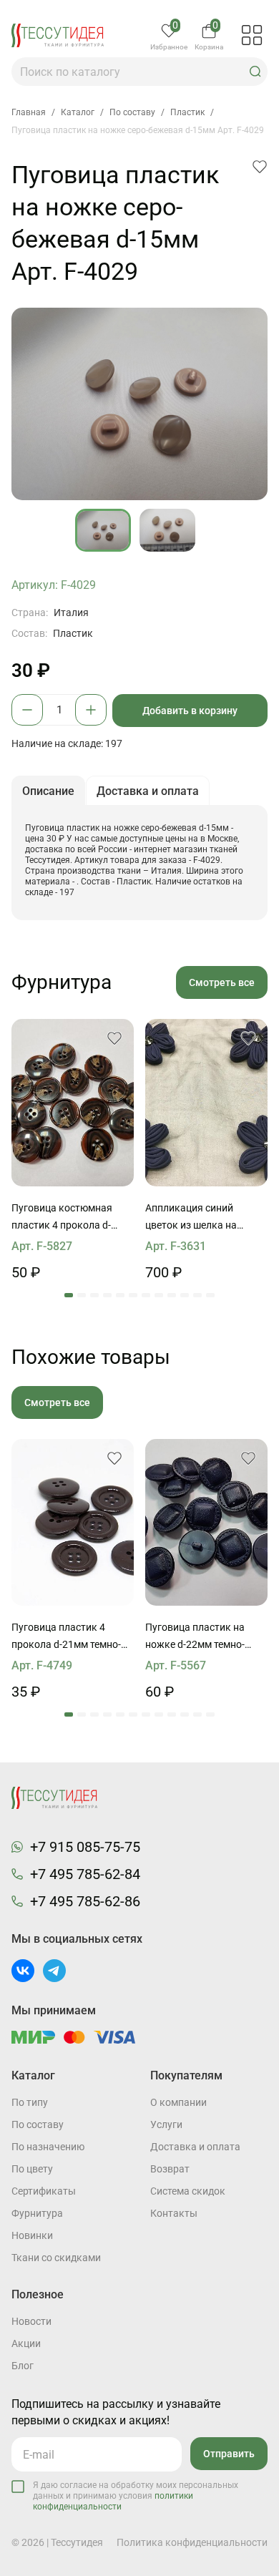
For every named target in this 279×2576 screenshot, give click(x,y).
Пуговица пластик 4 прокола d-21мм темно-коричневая (66, 1637)
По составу (38, 2124)
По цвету (32, 2169)
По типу (30, 2102)
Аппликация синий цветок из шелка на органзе (191, 1218)
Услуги (166, 2124)
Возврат (170, 2169)
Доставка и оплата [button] (148, 791)
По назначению (48, 2147)
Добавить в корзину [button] (190, 711)
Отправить (229, 2454)
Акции (26, 2343)
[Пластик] (73, 1103)
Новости (31, 2321)
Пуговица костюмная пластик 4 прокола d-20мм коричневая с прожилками (62, 1218)
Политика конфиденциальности (192, 2542)
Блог (23, 2366)
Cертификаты (44, 2191)
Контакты (174, 2213)
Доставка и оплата (195, 2147)
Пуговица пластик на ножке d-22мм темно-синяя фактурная (195, 1637)
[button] (255, 72)
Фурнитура (37, 2213)
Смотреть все (222, 982)
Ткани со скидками (56, 2258)
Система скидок (188, 2191)
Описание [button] (48, 791)
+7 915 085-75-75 (85, 1847)
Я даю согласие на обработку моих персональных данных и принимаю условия (136, 2496)
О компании (178, 2102)
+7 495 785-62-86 (85, 1901)
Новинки (32, 2235)
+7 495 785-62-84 (85, 1874)
